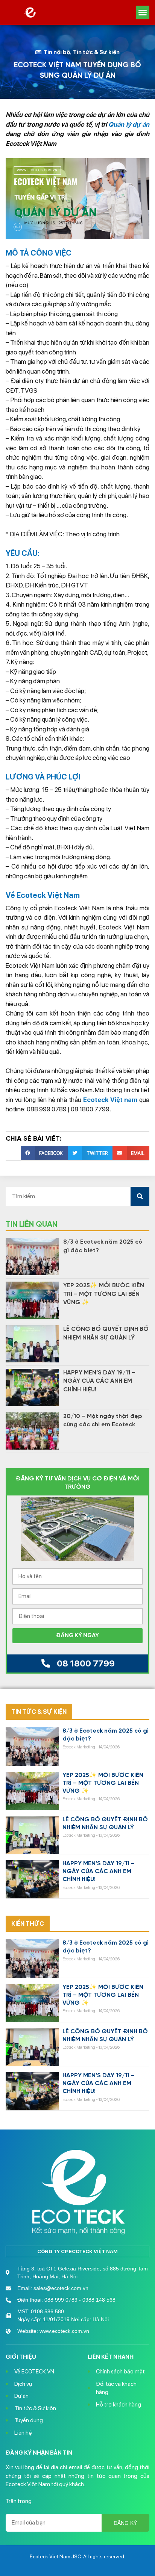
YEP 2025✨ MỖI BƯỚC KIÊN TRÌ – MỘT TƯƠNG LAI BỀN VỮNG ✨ (104, 1294)
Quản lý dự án (129, 124)
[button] (143, 12)
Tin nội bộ (57, 52)
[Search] (140, 1196)
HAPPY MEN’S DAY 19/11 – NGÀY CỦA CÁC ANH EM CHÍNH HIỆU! (99, 1381)
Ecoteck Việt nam (110, 1100)
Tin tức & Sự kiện (96, 52)
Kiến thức (28, 1924)
